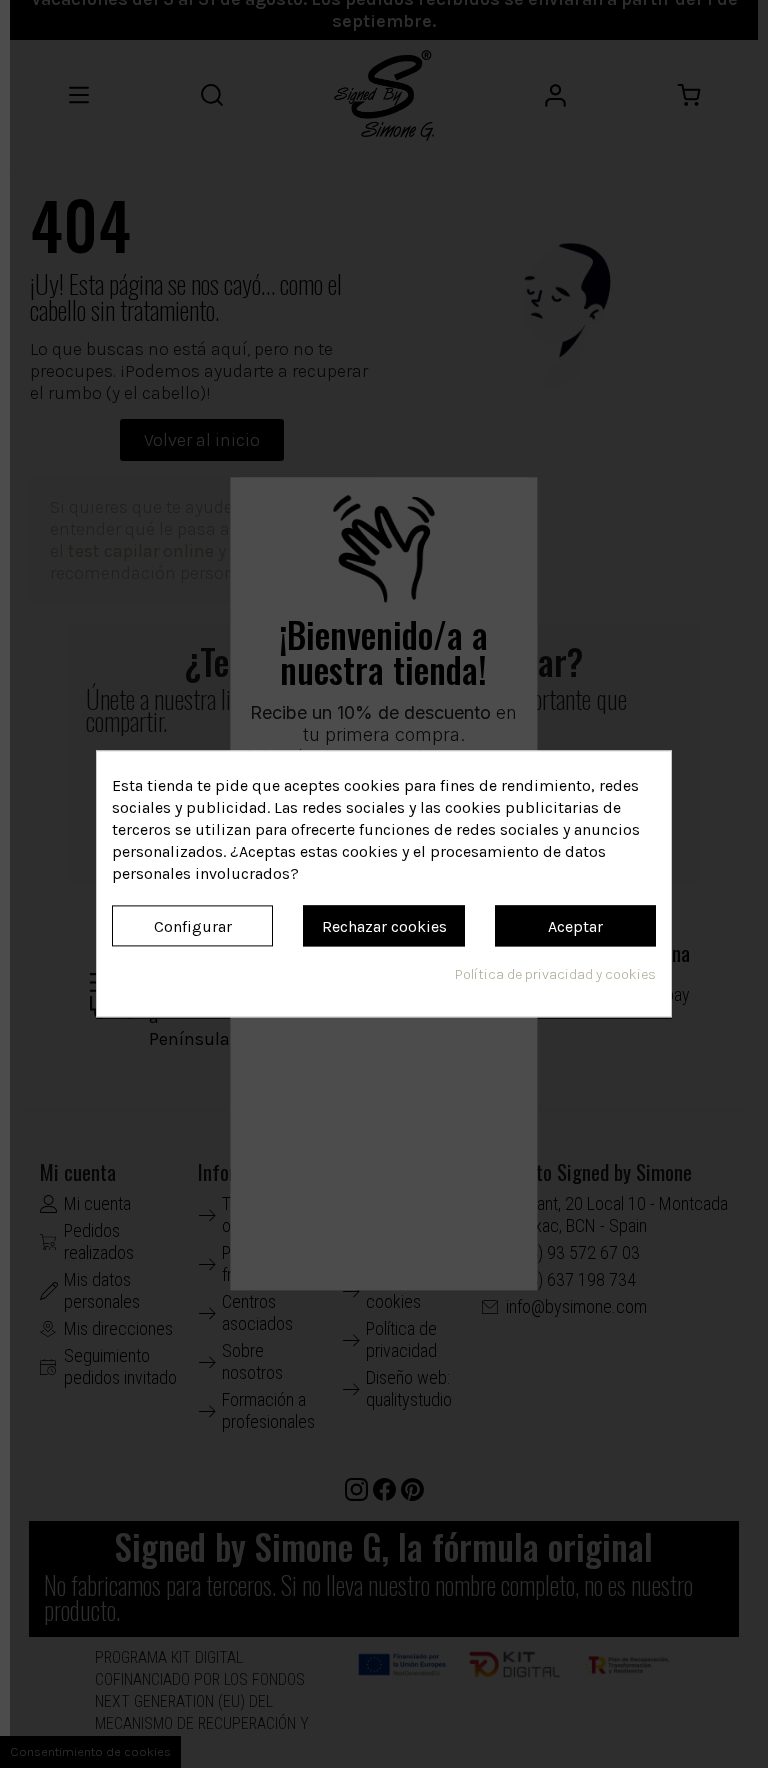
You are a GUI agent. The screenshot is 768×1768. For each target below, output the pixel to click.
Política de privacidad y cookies (555, 975)
